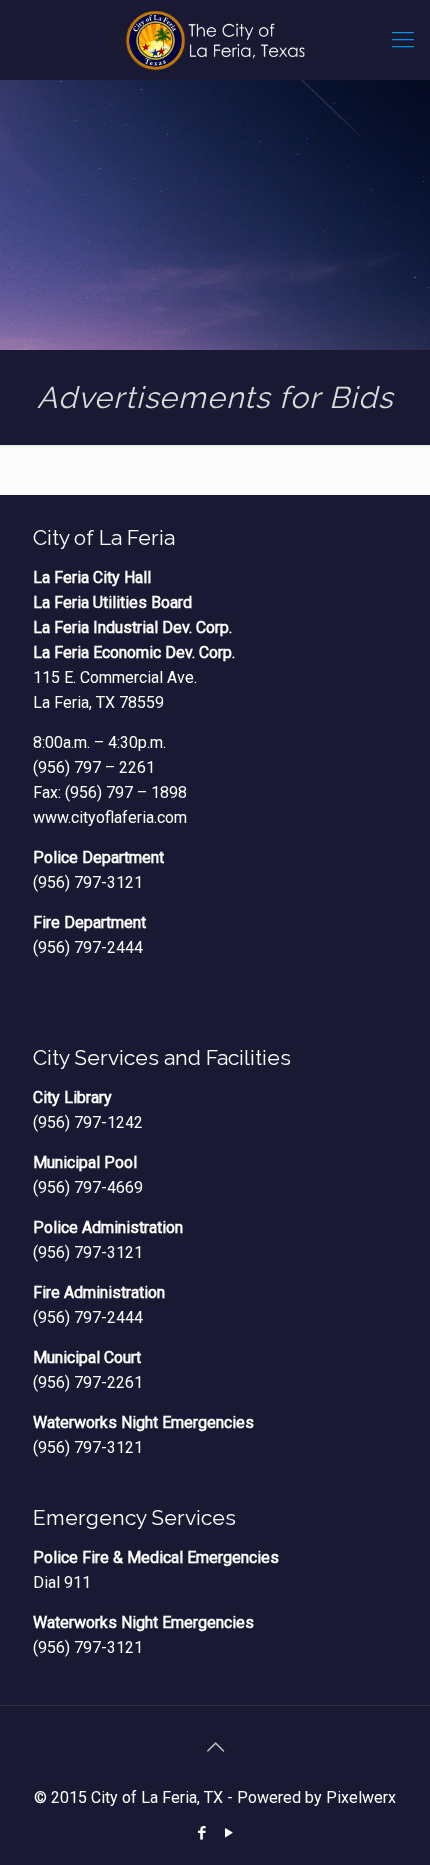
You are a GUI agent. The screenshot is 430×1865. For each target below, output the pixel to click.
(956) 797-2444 (88, 947)
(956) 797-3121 (88, 882)
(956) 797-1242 (88, 1122)
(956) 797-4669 (88, 1187)
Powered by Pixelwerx (316, 1797)
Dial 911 (62, 1582)
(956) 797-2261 (88, 1382)
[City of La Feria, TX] (215, 40)
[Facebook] (201, 1833)
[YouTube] (228, 1833)
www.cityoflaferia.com (110, 817)
